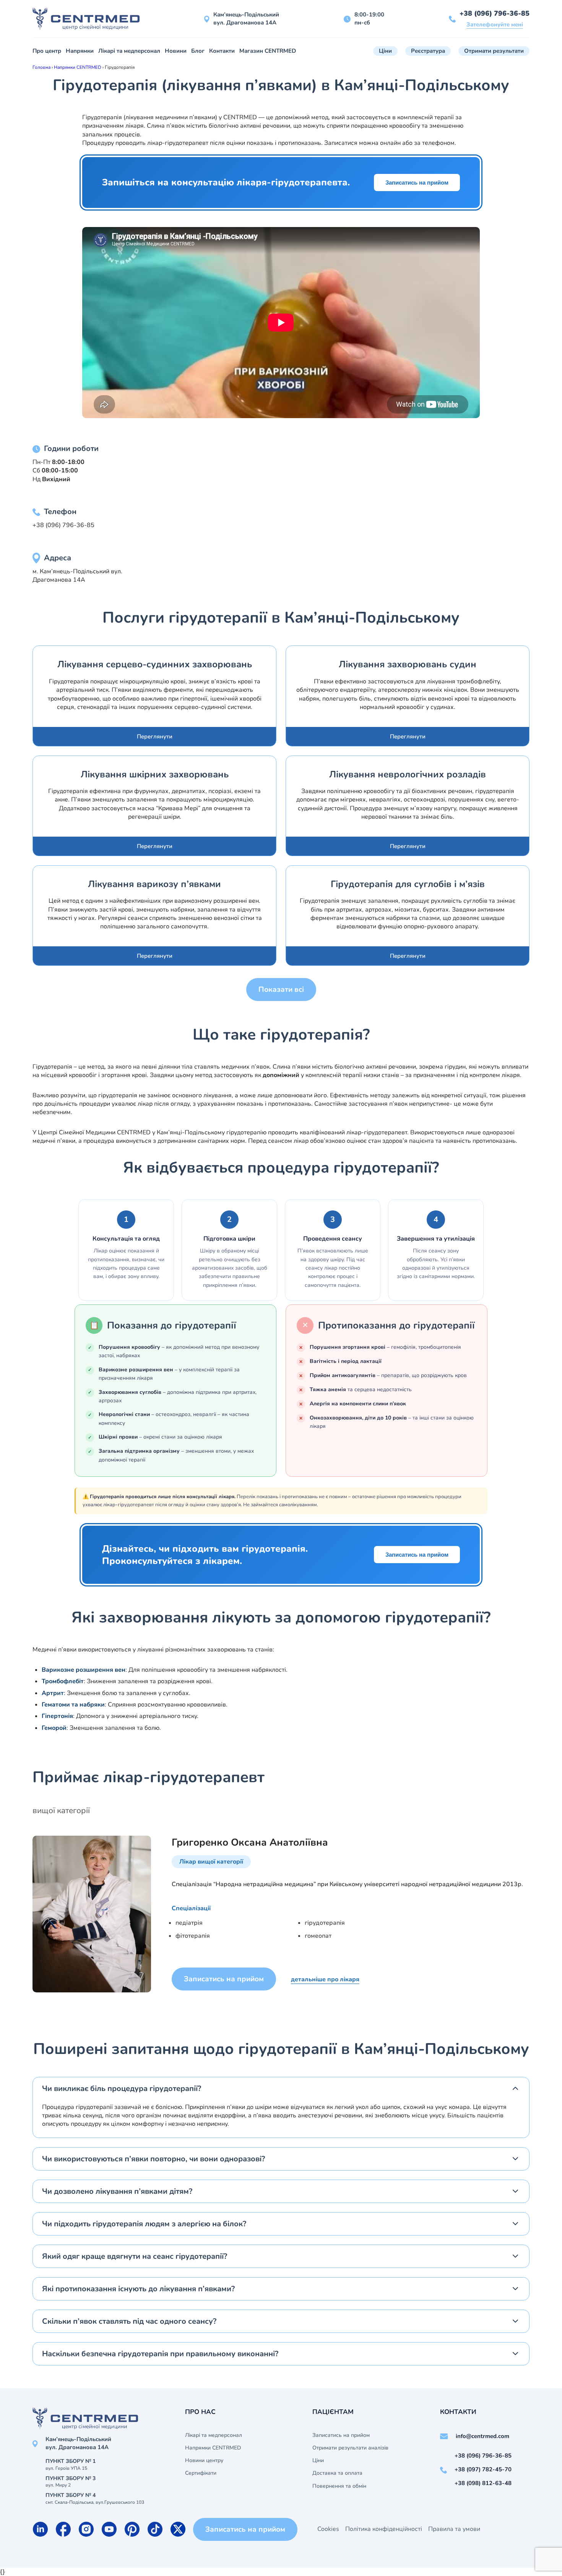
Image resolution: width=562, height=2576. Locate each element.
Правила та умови (454, 2529)
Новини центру (204, 2461)
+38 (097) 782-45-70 (483, 2469)
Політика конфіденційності (384, 2529)
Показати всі (281, 990)
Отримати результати (494, 51)
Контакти (222, 51)
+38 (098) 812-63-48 (483, 2483)
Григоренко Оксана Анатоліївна (250, 1842)
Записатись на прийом (417, 182)
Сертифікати (201, 2473)
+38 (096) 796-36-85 (495, 13)
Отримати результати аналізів (350, 2448)
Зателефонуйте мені (495, 24)
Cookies (328, 2529)
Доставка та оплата (337, 2473)
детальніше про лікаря (325, 1979)
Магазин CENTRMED (268, 51)
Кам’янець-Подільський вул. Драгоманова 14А (246, 19)
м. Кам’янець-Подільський (71, 571)
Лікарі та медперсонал (129, 51)
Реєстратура (428, 51)
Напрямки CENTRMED (213, 2448)
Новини (176, 51)
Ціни (385, 51)
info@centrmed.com (482, 2436)
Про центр (47, 51)
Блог (198, 51)
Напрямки (80, 51)
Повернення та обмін (339, 2486)
